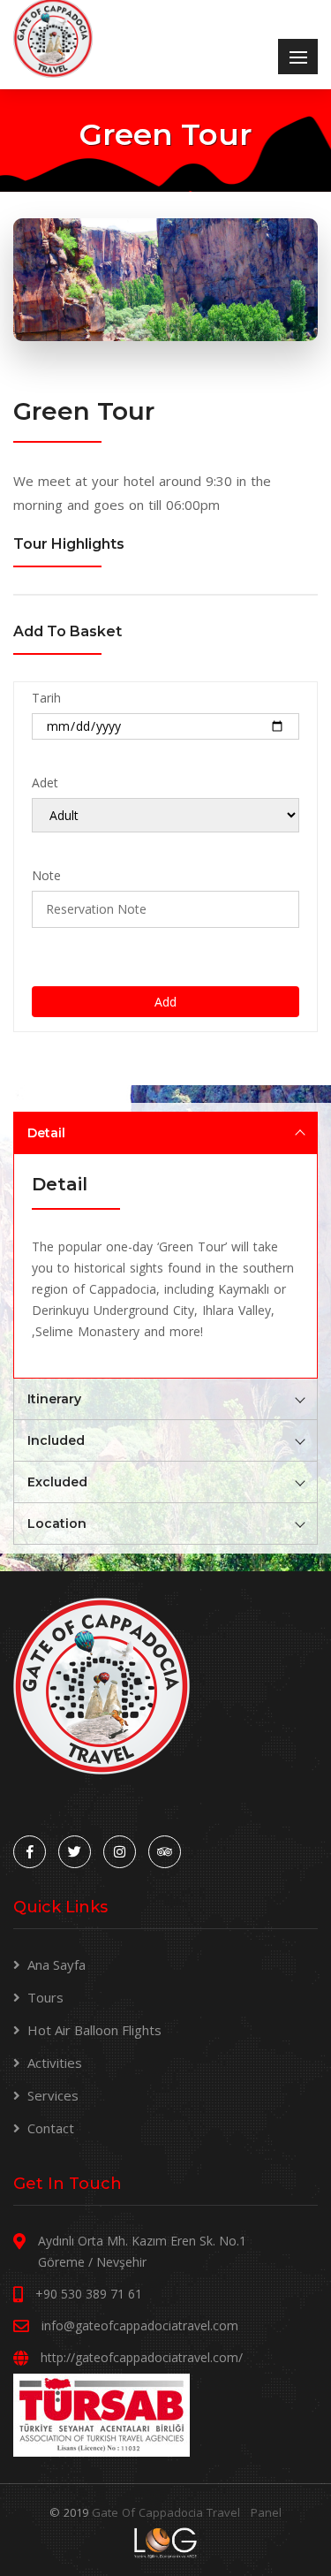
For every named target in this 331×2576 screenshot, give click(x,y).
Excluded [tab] (57, 1482)
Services (53, 2095)
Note (46, 875)
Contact (51, 2128)
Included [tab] (56, 1440)
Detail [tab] (46, 1133)
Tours (45, 1997)
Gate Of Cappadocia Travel (166, 2512)
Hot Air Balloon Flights (94, 2030)
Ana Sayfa (56, 1964)
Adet (45, 783)
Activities (55, 2063)
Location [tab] (57, 1524)
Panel (266, 2512)
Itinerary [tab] (54, 1399)
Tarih (46, 698)
